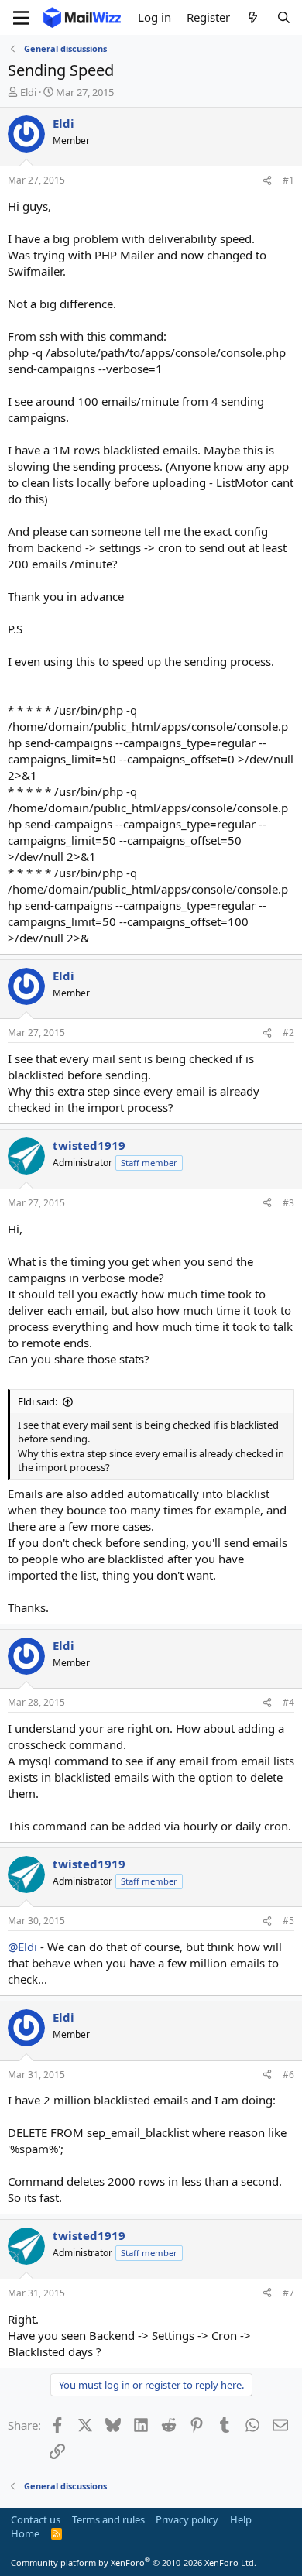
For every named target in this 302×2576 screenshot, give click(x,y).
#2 (288, 1032)
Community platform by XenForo (134, 2562)
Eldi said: (38, 1401)
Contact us (36, 2519)
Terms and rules (108, 2519)
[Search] (284, 17)
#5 (288, 1921)
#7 (288, 2293)
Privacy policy (187, 2519)
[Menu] (21, 18)
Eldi (28, 92)
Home (25, 2533)
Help (241, 2519)
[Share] (267, 181)
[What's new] (253, 17)
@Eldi (22, 1947)
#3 (288, 1203)
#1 (288, 180)
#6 (288, 2075)
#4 (288, 1702)
